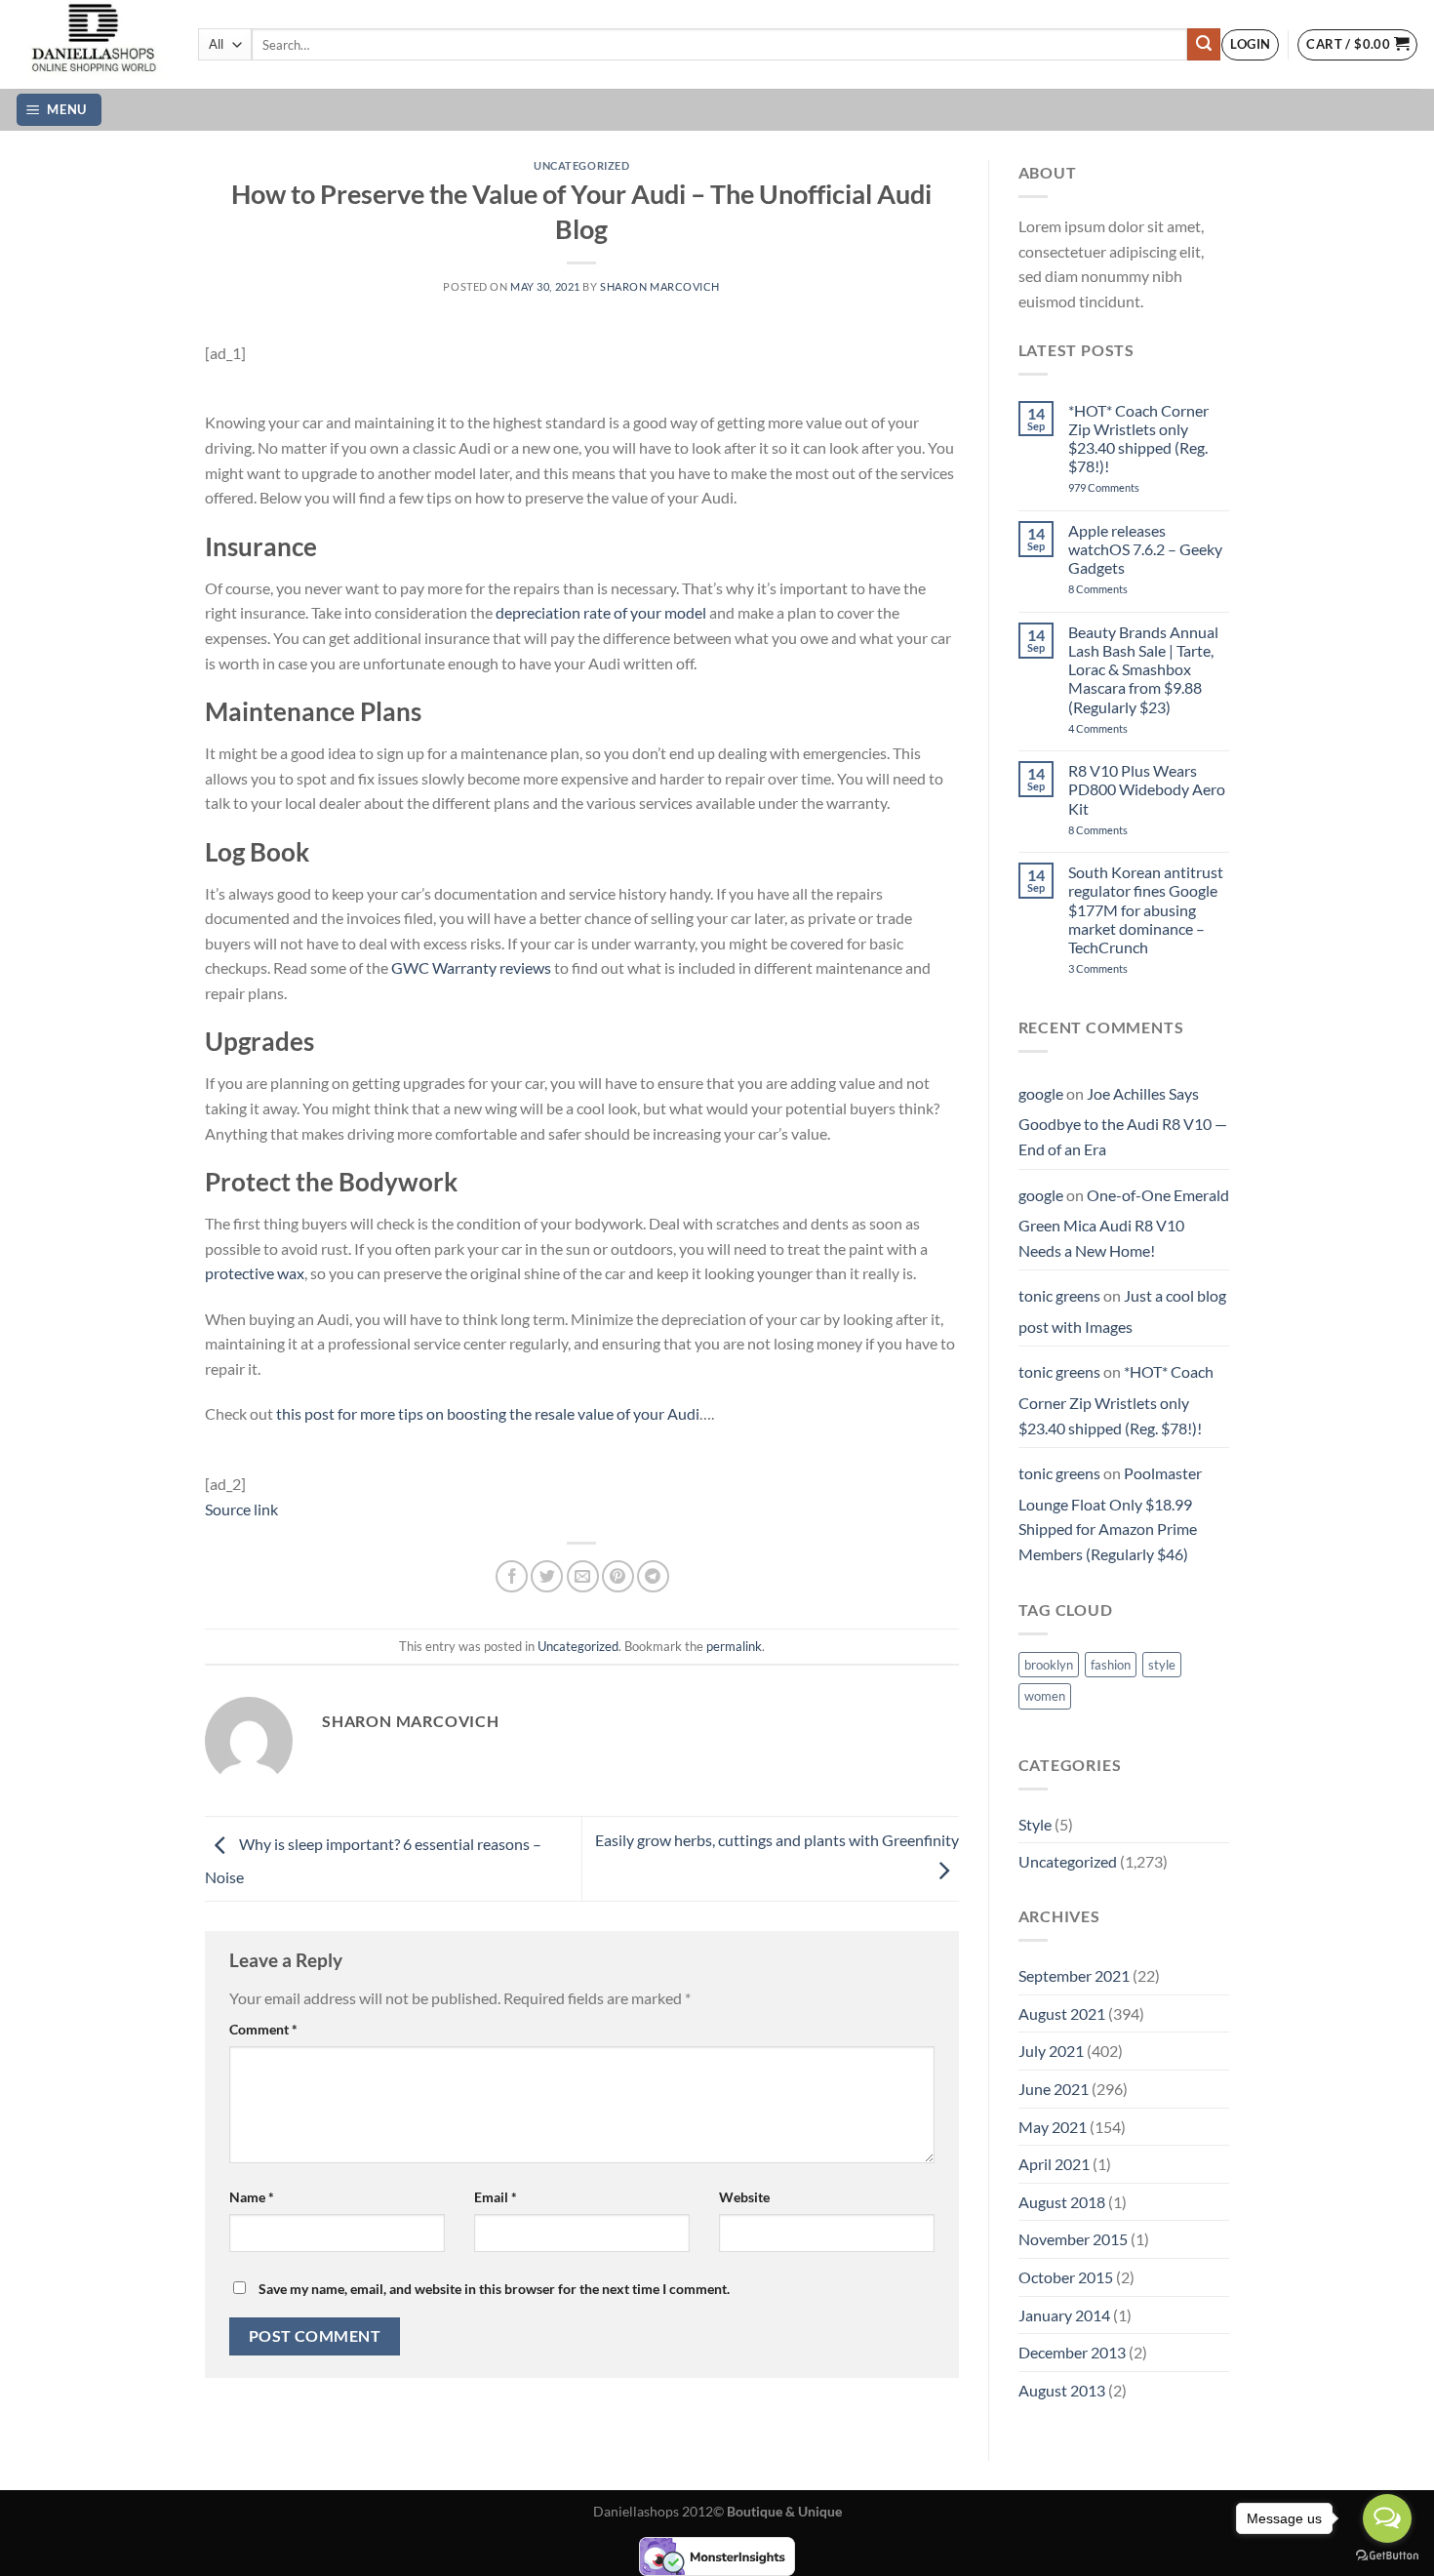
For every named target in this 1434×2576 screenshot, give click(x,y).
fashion (1111, 1665)
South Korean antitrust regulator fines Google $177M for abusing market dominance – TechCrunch (1146, 909)
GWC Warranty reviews (471, 967)
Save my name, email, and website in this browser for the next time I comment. (494, 2289)
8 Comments (1119, 589)
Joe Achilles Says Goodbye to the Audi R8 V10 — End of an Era (1123, 1121)
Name (252, 2197)
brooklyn (1049, 1665)
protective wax (255, 1273)
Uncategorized (581, 165)
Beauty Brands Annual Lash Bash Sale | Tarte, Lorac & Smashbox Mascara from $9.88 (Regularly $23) (1143, 669)
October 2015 (1066, 2277)
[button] (1250, 45)
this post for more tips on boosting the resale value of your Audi (488, 1413)
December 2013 (1072, 2352)
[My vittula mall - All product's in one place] (92, 44)
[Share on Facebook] (512, 1576)
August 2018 (1062, 2202)
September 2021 (1074, 1975)
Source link (241, 1509)
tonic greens (1059, 1295)
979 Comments (1125, 487)
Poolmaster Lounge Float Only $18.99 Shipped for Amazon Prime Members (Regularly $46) (1110, 1513)
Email (496, 2197)
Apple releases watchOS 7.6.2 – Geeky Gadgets (1145, 549)
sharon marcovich (660, 286)
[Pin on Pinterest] (618, 1576)
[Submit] (1204, 45)
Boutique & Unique (784, 2511)
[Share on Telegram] (653, 1576)
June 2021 (1054, 2089)
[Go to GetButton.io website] (1387, 2556)
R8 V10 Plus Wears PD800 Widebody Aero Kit (1147, 789)
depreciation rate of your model (601, 612)
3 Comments (1125, 968)
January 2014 (1064, 2315)
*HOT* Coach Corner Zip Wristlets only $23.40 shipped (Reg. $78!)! (1138, 439)
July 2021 (1051, 2051)
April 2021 (1054, 2164)
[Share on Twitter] (547, 1576)
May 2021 (1053, 2127)
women (1045, 1696)
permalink (734, 1646)
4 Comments (1122, 728)
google (1041, 1093)
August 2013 (1062, 2390)
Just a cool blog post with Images (1122, 1311)
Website (744, 2197)
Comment (263, 2029)
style (1162, 1665)
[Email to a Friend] (583, 1576)
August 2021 (1062, 2013)
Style (1035, 1824)
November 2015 (1073, 2239)
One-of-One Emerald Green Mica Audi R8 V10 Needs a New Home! (1124, 1223)
